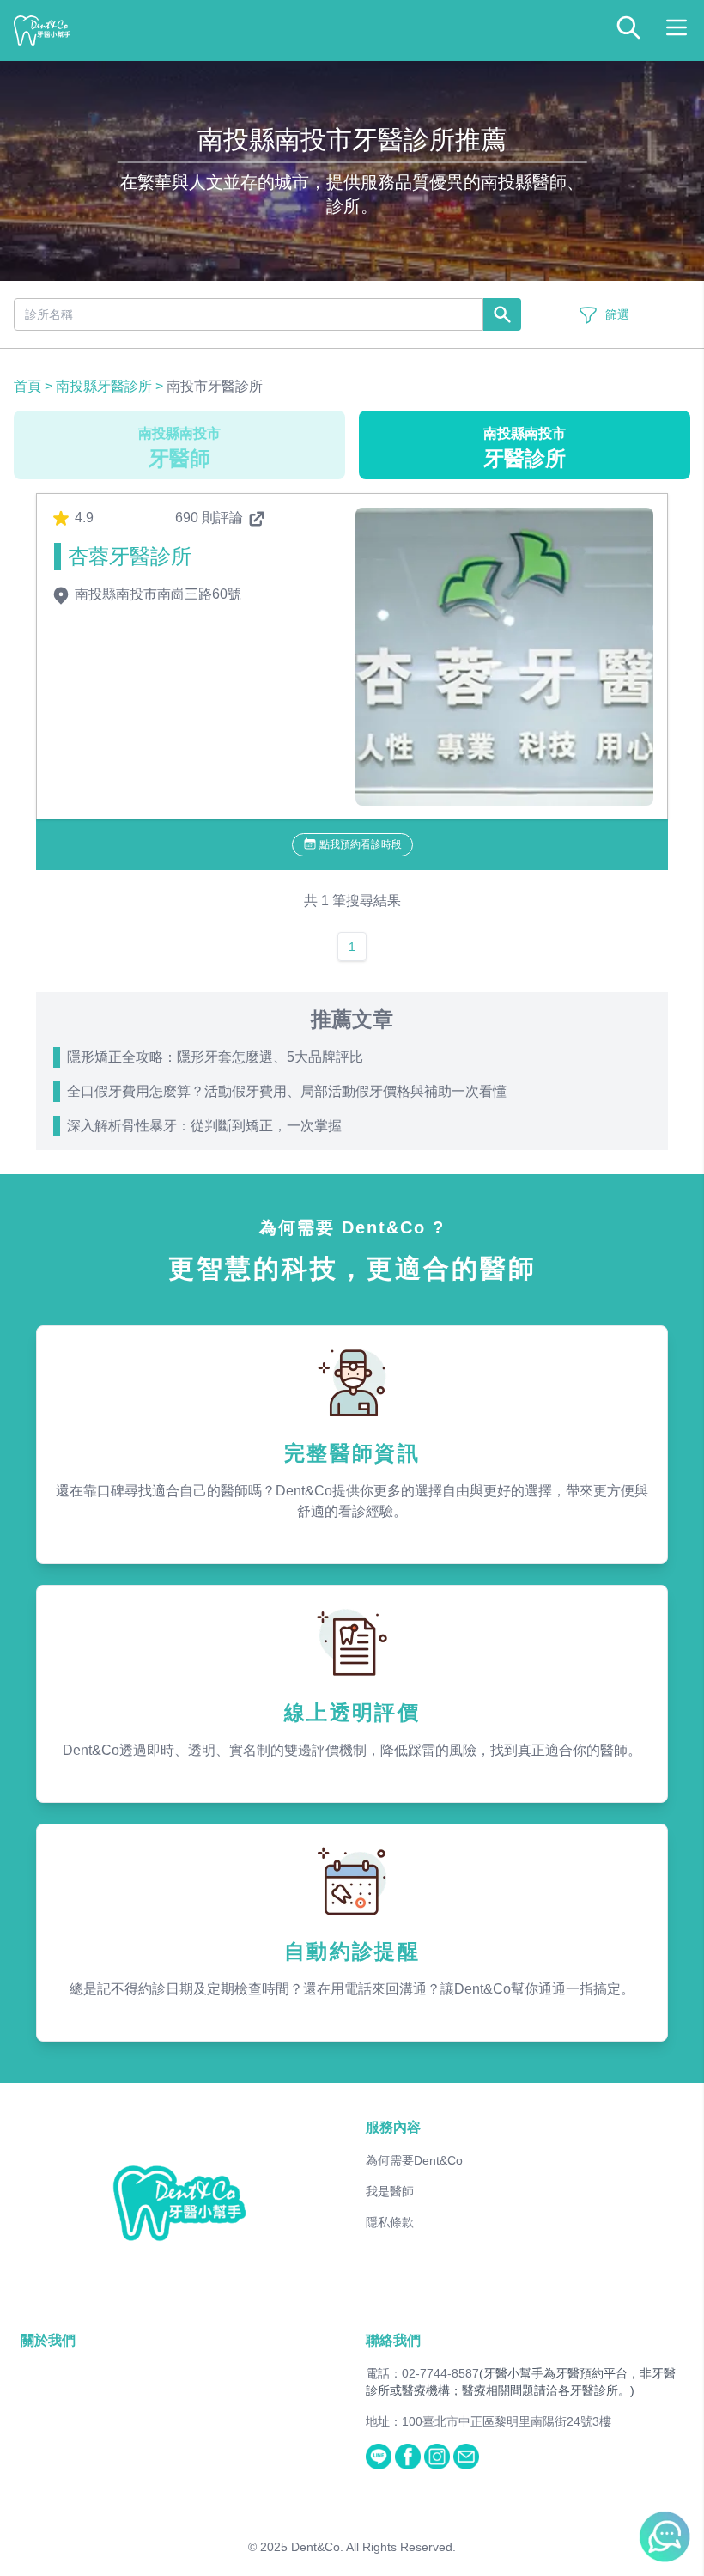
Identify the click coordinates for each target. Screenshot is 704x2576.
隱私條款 (390, 2222)
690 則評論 (211, 518)
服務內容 (393, 2127)
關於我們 (48, 2340)
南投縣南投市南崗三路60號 (156, 594)
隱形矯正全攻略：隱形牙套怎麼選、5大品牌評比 (215, 1057)
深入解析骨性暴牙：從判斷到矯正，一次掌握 (204, 1126)
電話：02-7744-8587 (422, 2373)
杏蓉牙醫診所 (130, 556)
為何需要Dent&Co (414, 2160)
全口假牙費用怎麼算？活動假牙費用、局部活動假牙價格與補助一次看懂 (287, 1091)
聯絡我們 (393, 2340)
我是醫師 (390, 2191)
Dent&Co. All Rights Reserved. (373, 2547)
